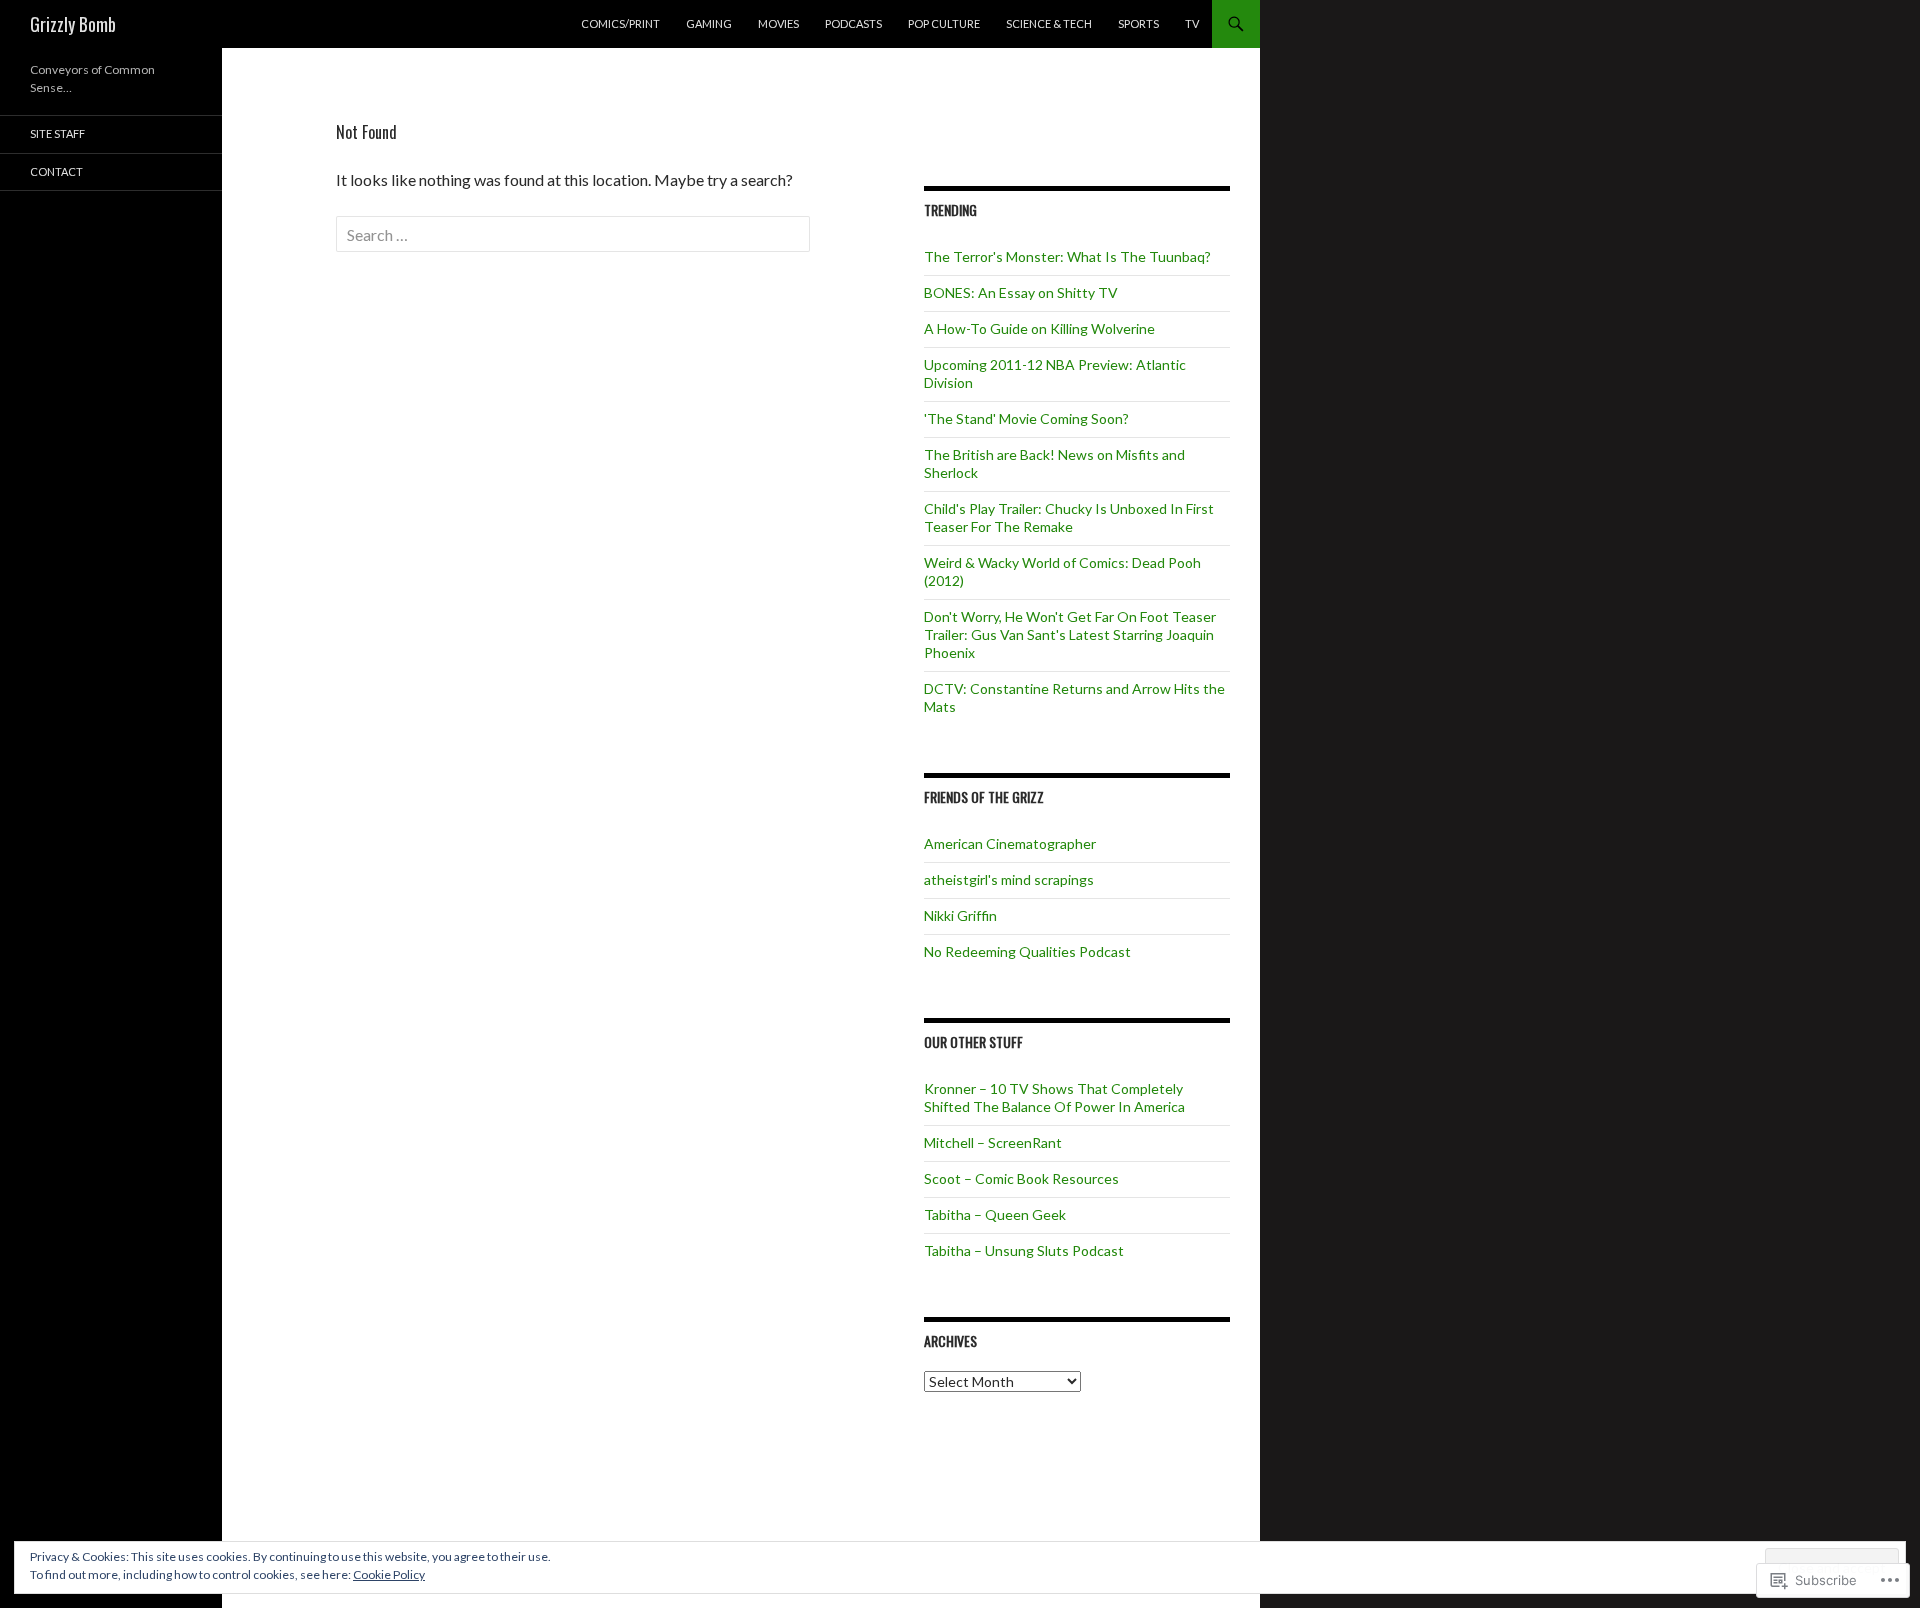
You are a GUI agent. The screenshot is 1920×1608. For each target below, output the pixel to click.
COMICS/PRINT (620, 23)
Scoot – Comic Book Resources (1021, 1178)
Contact (56, 171)
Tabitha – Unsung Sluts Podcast (1024, 1250)
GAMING (709, 23)
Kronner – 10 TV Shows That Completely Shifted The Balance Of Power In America (1054, 1097)
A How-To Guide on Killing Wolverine (1039, 328)
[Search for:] (573, 234)
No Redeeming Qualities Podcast (1027, 951)
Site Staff (57, 133)
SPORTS (1138, 23)
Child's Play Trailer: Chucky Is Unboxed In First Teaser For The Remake (1069, 517)
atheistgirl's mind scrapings (1009, 879)
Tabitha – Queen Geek (995, 1214)
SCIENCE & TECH (1049, 23)
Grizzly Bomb (73, 24)
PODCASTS (853, 23)
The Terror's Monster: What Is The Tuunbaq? (1067, 256)
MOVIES (778, 23)
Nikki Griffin (960, 915)
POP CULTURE (944, 23)
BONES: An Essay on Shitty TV (1021, 292)
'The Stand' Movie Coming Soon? (1026, 418)
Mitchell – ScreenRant (993, 1142)
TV (1192, 23)
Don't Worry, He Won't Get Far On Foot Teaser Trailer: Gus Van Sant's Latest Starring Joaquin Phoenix (1070, 634)
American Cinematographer (1010, 843)
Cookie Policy (389, 1574)
